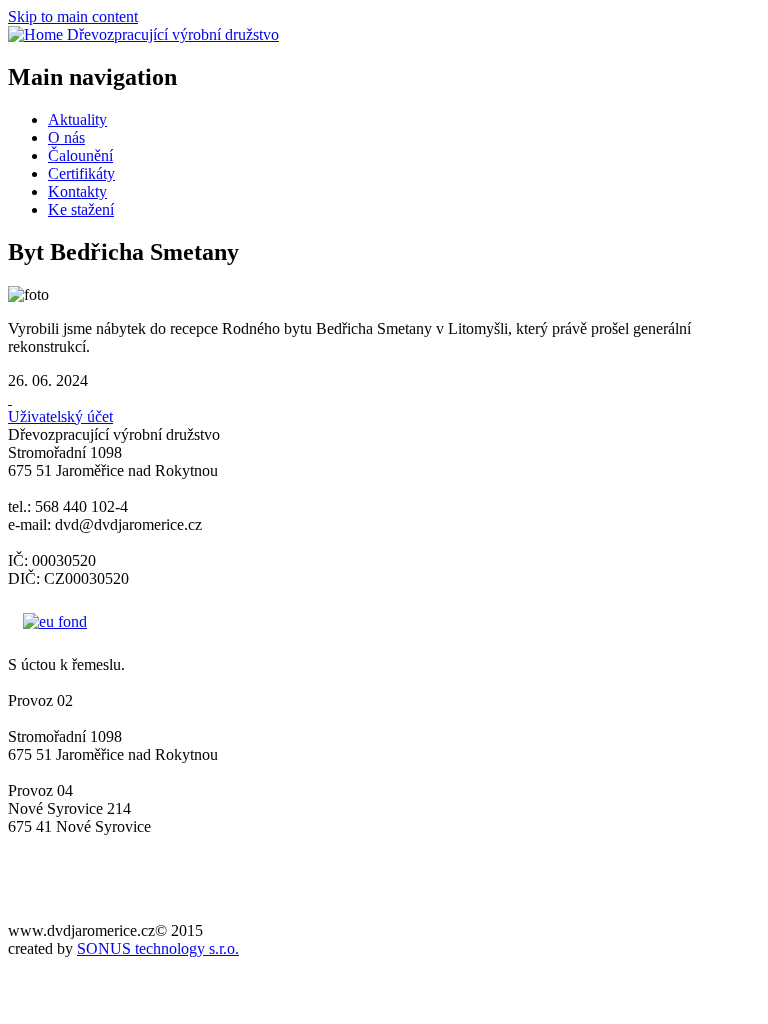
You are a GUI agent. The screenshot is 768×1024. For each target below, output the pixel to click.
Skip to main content (73, 16)
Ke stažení (81, 209)
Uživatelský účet (60, 416)
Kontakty (77, 191)
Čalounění (80, 155)
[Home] (37, 34)
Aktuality (77, 119)
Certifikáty (81, 173)
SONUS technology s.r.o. (158, 948)
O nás (66, 137)
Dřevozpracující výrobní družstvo (173, 34)
